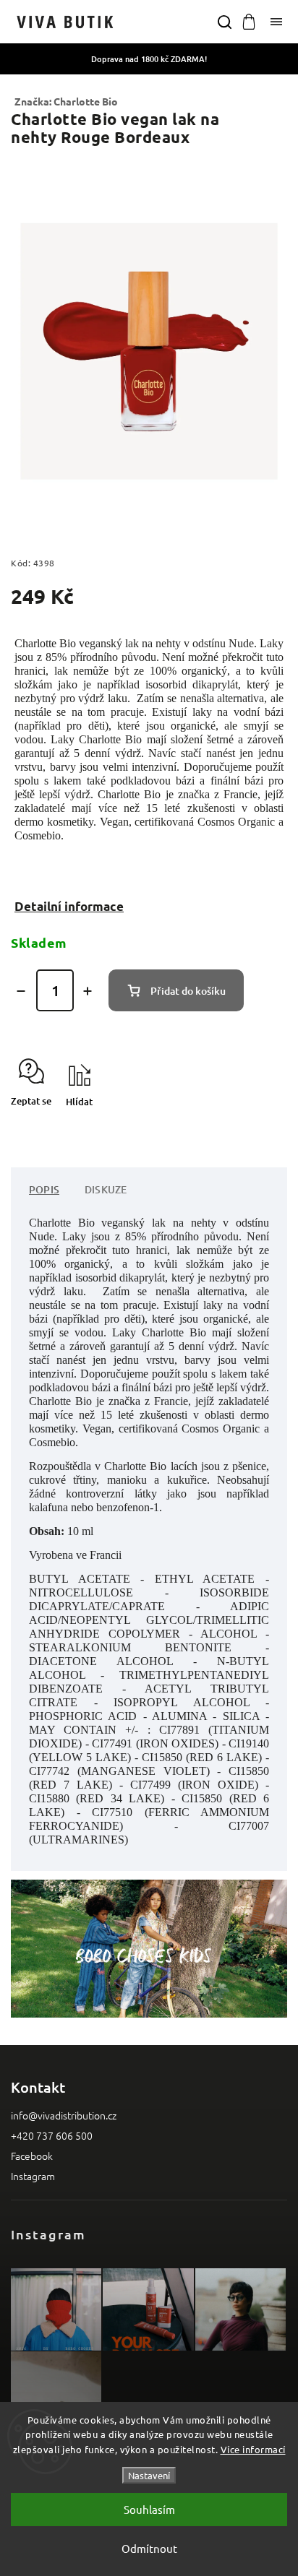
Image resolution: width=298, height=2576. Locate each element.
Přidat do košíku (188, 991)
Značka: (66, 101)
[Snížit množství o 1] (21, 991)
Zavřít (252, 1127)
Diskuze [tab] (106, 1189)
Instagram (33, 2176)
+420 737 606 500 (52, 2135)
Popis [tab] (44, 1189)
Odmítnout (149, 2548)
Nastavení (149, 2475)
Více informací (253, 2449)
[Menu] (276, 22)
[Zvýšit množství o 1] (88, 991)
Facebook (32, 2156)
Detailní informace (69, 906)
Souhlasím (149, 2509)
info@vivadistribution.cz (64, 2115)
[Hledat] (224, 22)
